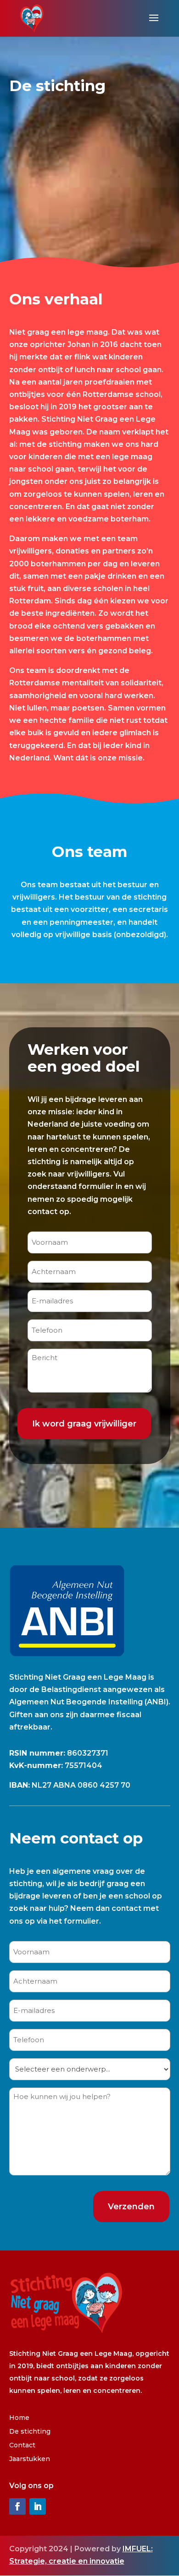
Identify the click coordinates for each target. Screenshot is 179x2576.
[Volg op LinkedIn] (38, 2506)
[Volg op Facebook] (17, 2506)
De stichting (30, 2432)
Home (19, 2418)
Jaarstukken (30, 2459)
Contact (22, 2446)
